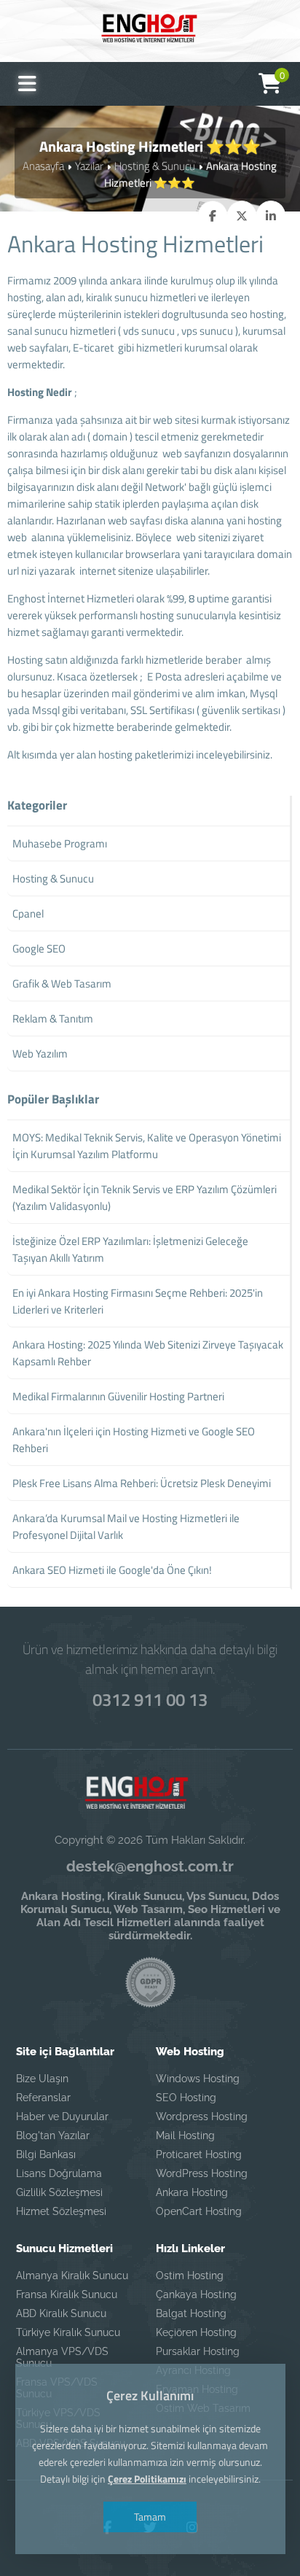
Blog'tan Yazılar (53, 2135)
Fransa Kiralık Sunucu (67, 2294)
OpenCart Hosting (199, 2211)
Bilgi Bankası (46, 2154)
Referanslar (43, 2098)
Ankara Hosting (192, 2192)
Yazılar (89, 166)
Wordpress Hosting (202, 2117)
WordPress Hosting (202, 2173)
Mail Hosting (185, 2135)
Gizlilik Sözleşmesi (59, 2192)
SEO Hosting (186, 2098)
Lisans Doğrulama (59, 2173)
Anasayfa (43, 166)
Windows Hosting (198, 2079)
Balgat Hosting (191, 2313)
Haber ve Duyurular (62, 2117)
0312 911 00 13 (150, 1699)
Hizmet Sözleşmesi (61, 2211)
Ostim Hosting (190, 2276)
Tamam (150, 2517)
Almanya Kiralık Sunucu (72, 2276)
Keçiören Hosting (196, 2332)
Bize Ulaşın (42, 2079)
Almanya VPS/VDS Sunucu (62, 2357)
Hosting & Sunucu (155, 166)
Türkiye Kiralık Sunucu (68, 2332)
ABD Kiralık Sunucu (61, 2313)
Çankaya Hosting (196, 2294)
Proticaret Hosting (199, 2154)
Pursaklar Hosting (198, 2351)
